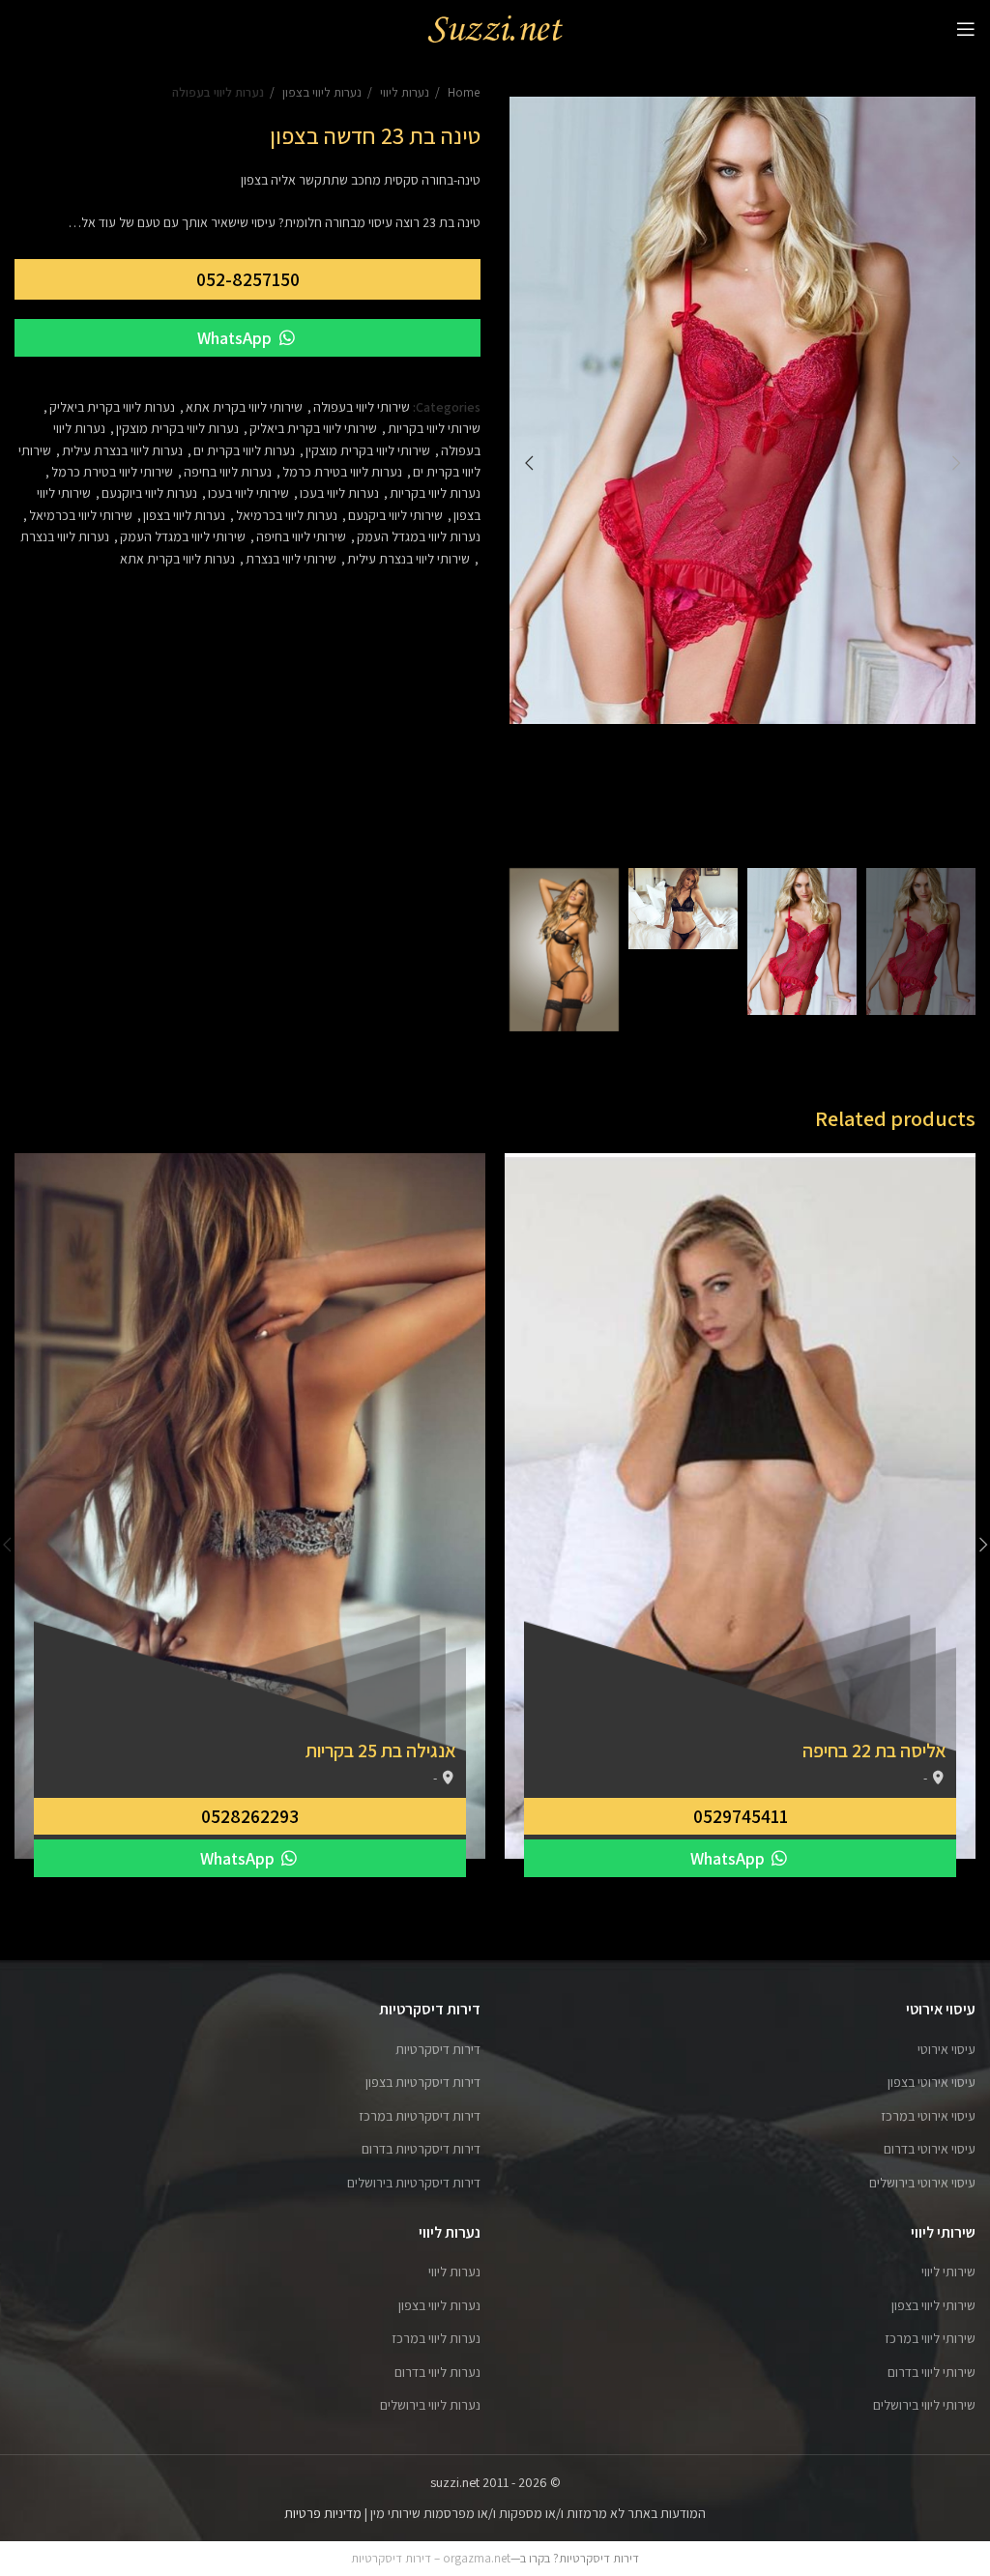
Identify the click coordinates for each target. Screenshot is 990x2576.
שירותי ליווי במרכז (930, 2338)
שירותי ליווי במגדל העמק (183, 536)
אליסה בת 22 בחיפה (874, 1751)
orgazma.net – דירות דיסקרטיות (431, 2558)
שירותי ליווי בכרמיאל (81, 515)
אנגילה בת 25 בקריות (381, 1751)
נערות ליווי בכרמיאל (287, 515)
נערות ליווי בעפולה (218, 92)
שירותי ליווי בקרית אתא (244, 407)
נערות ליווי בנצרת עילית (122, 450)
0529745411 (741, 1816)
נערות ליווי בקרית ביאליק (112, 407)
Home (463, 92)
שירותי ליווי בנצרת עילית (408, 559)
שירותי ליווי (948, 2272)
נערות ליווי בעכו (339, 493)
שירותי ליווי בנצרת (291, 559)
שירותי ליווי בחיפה (301, 536)
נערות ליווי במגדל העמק (419, 536)
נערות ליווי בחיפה (228, 472)
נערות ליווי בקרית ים (244, 450)
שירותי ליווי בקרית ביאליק (313, 428)
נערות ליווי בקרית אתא (177, 559)
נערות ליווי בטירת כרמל (342, 472)
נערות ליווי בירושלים (430, 2405)
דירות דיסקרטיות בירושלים (414, 2183)
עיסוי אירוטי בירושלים (922, 2183)
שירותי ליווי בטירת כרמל (112, 472)
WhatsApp (236, 338)
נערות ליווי (403, 92)
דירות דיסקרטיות (438, 2049)
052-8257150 (248, 279)
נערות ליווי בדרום (437, 2372)
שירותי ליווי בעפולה (362, 407)
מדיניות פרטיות (323, 2513)
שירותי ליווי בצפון (933, 2305)
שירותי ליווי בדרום (932, 2372)
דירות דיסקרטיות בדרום (421, 2149)
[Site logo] (495, 28)
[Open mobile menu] (966, 29)
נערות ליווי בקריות (435, 493)
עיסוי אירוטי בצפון (932, 2082)
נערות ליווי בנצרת (65, 536)
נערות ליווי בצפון (320, 92)
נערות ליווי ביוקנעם (149, 493)
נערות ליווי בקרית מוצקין (177, 428)
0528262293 (250, 1816)
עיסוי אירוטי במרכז (928, 2116)
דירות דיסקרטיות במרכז (420, 2116)
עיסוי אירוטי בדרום (930, 2149)
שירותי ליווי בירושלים (924, 2405)
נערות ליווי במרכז (436, 2338)
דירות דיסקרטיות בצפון (423, 2082)
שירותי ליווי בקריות (434, 428)
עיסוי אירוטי (946, 2049)
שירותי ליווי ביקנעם (395, 515)
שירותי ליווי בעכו (248, 493)
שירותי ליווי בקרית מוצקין (368, 450)
